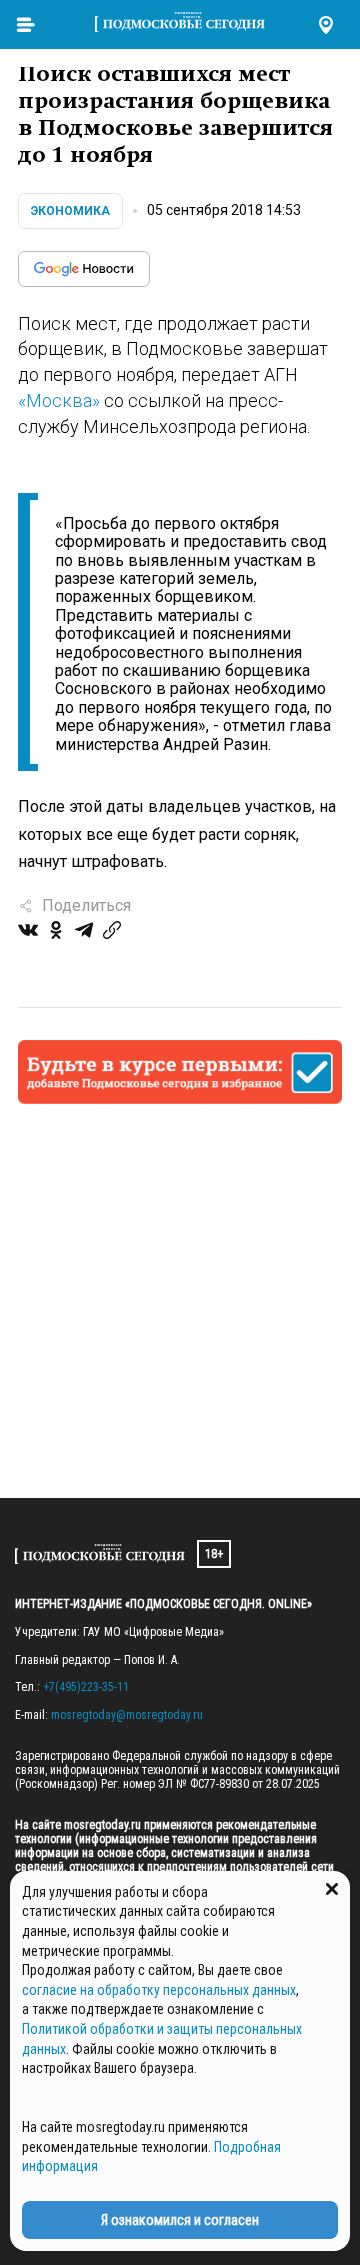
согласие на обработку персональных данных (159, 1990)
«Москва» (59, 400)
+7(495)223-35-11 (86, 1687)
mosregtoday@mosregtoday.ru (127, 1715)
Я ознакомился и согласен (180, 2220)
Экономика (70, 211)
